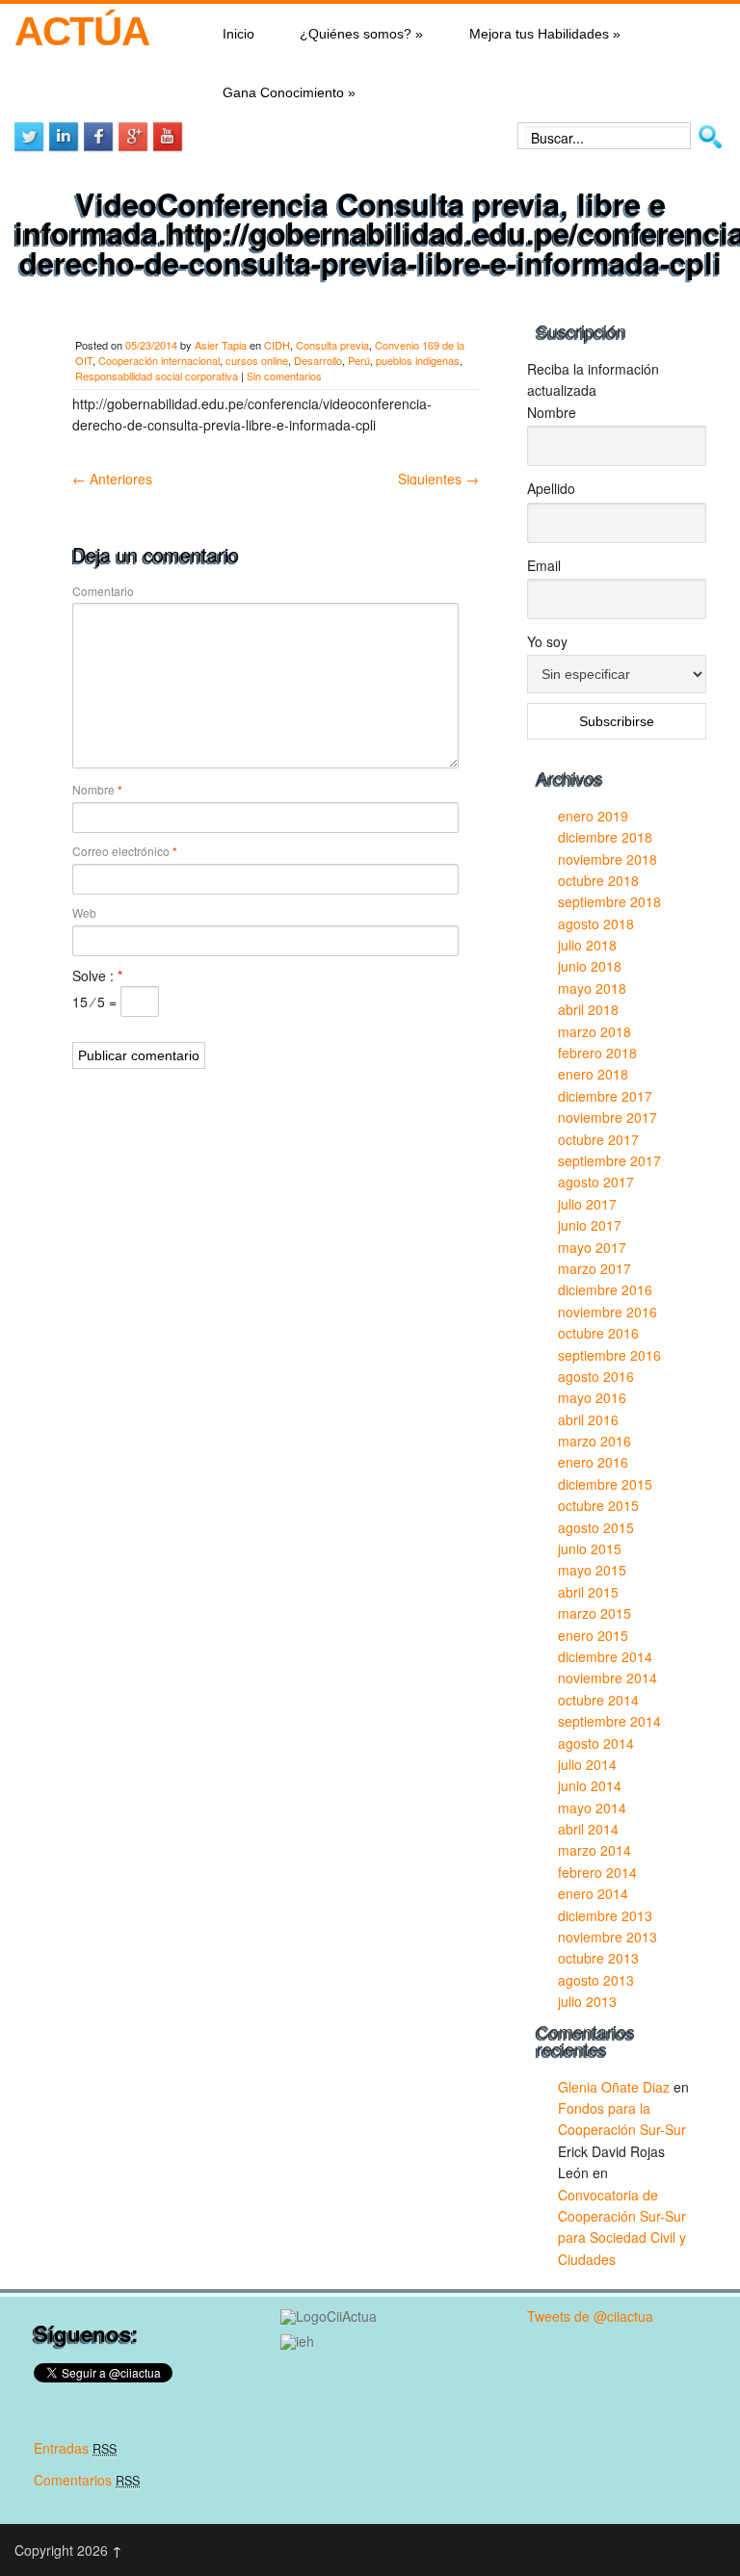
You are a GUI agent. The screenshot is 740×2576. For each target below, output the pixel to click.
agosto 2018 (596, 924)
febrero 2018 (597, 1053)
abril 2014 (588, 1829)
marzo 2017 (595, 1268)
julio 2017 (587, 1204)
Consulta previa (332, 345)
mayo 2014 (592, 1808)
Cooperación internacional (159, 360)
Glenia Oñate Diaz (614, 2087)
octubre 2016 (598, 1333)
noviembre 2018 (608, 859)
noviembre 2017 (608, 1117)
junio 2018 (590, 966)
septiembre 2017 (609, 1160)
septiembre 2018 (609, 901)
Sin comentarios (284, 376)
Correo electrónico (125, 851)
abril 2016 (588, 1419)
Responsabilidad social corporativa (157, 376)
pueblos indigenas (418, 360)
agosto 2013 (596, 1980)
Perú (359, 360)
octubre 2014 (598, 1700)
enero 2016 (593, 1462)
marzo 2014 (595, 1850)
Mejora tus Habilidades (545, 34)
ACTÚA (81, 31)
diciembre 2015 (605, 1484)
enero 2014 (593, 1893)
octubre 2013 (598, 1958)
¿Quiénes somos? (361, 34)
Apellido (551, 488)
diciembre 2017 (605, 1096)
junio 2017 (590, 1225)
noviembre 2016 (608, 1312)
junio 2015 (590, 1548)
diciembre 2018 (605, 837)
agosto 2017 (596, 1182)
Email (544, 565)
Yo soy (547, 641)
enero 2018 (593, 1074)
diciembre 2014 (605, 1656)
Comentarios (87, 2480)
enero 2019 (593, 816)
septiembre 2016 (609, 1355)
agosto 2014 (596, 1743)
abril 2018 (588, 1009)
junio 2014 (590, 1785)
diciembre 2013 (605, 1915)
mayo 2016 (592, 1397)
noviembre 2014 (608, 1678)
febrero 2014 (597, 1872)
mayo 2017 (592, 1247)
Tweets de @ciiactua (590, 2316)
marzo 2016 (595, 1441)
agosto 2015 (596, 1527)
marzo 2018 (595, 1031)
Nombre (97, 790)
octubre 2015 (598, 1505)
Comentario (103, 591)
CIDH (277, 345)
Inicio (238, 34)
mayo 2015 (592, 1570)
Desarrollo (318, 360)
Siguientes (438, 479)
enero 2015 (593, 1635)
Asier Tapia (221, 345)
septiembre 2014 (609, 1721)
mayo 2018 (592, 988)
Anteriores (112, 479)
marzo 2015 (595, 1613)
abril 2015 (588, 1592)
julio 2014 (587, 1764)
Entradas (75, 2448)
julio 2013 (587, 2001)
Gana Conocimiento (289, 92)
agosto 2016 (596, 1376)
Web (84, 912)
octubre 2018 (598, 880)
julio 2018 (587, 945)
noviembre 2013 (608, 1937)
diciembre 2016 (605, 1289)
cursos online (257, 360)
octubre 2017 (598, 1139)
